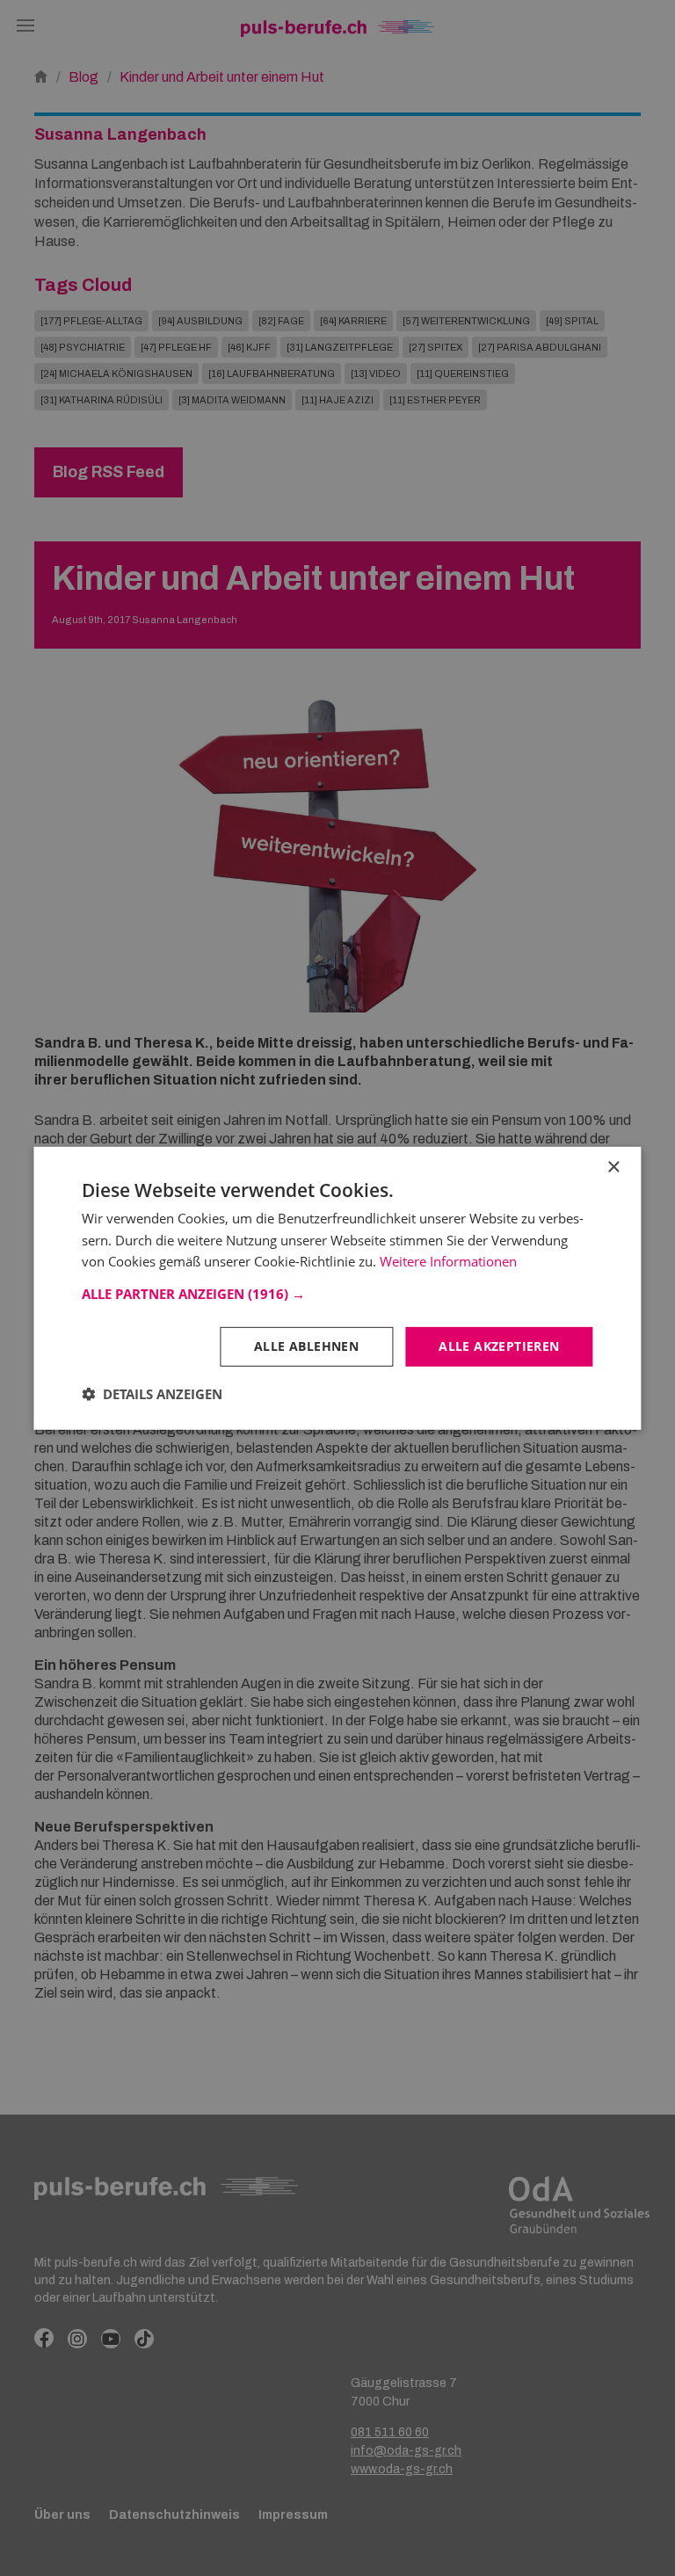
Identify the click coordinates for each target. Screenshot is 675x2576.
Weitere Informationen (448, 1261)
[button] (337, 1294)
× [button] (613, 1167)
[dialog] (337, 1288)
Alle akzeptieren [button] (499, 1346)
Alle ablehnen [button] (306, 1346)
